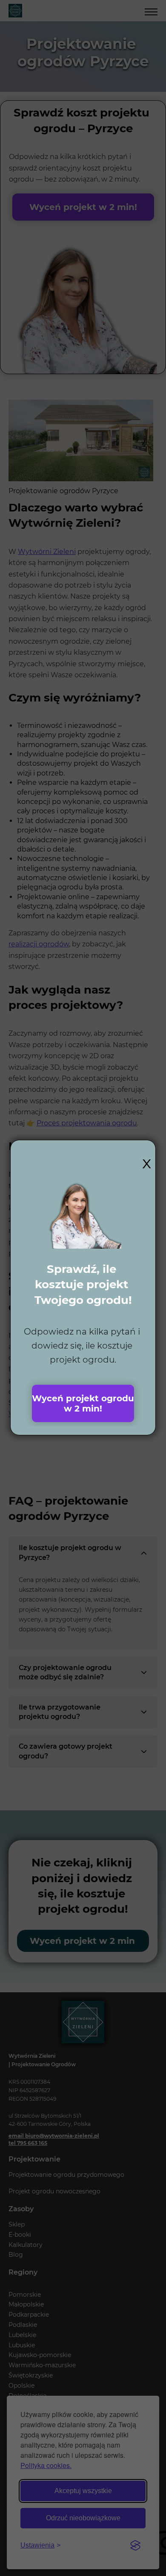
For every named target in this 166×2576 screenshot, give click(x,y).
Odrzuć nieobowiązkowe (83, 2518)
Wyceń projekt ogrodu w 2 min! (83, 1403)
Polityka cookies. (46, 2465)
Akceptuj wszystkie (83, 2491)
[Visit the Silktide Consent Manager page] (135, 2545)
